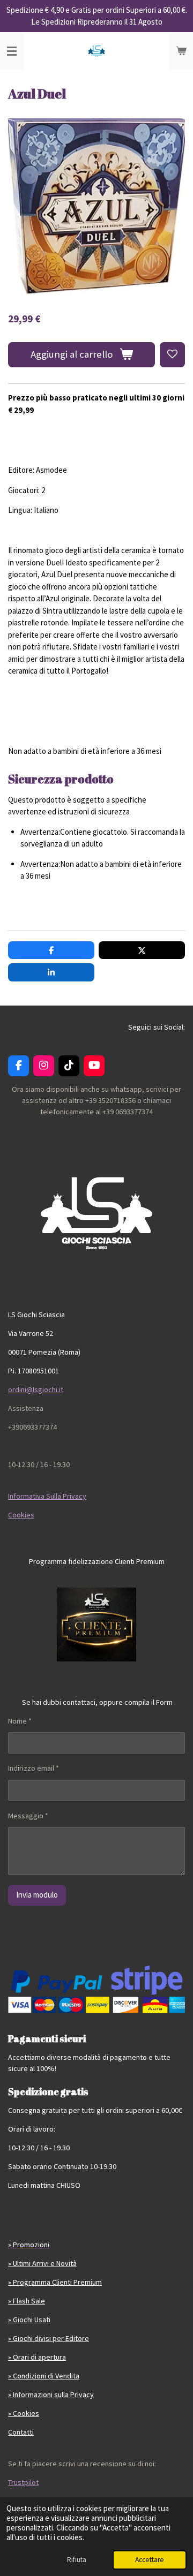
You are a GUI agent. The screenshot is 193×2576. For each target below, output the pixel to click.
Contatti (21, 2432)
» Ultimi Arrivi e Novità (42, 2263)
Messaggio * (28, 1816)
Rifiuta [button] (77, 2560)
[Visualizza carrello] (181, 51)
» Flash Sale (27, 2301)
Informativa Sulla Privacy (47, 1496)
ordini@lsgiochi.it (36, 1389)
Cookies (21, 1515)
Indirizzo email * (34, 1768)
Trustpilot (23, 2482)
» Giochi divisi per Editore (49, 2338)
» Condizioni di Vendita (44, 2376)
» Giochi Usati (29, 2320)
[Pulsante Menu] (12, 51)
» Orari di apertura (37, 2357)
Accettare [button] (150, 2560)
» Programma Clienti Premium (55, 2282)
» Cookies (24, 2413)
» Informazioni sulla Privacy (51, 2394)
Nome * (20, 1721)
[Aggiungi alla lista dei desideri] (172, 355)
